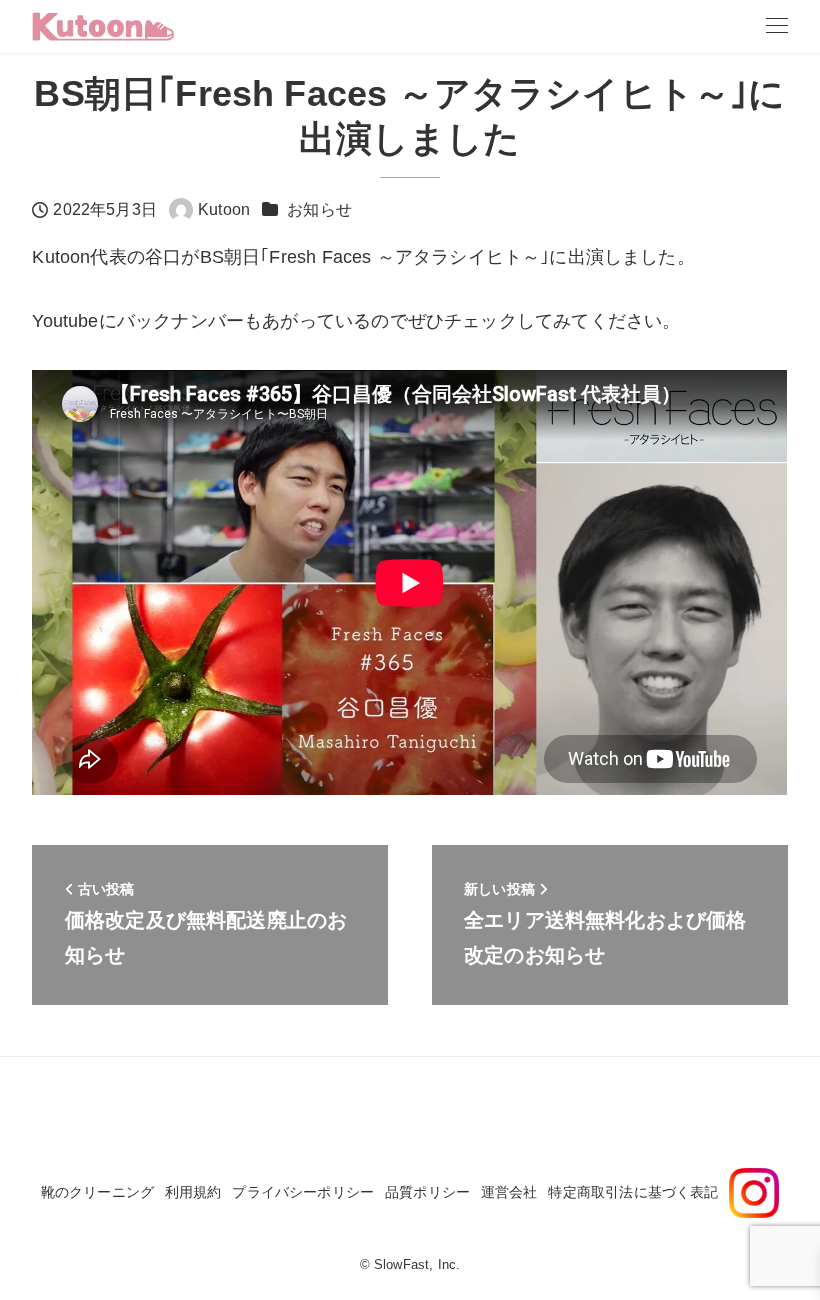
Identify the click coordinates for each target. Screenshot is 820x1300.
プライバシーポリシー (303, 1192)
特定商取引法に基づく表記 (633, 1192)
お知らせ (319, 209)
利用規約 (193, 1192)
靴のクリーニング (97, 1192)
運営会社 (509, 1192)
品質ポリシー (427, 1192)
